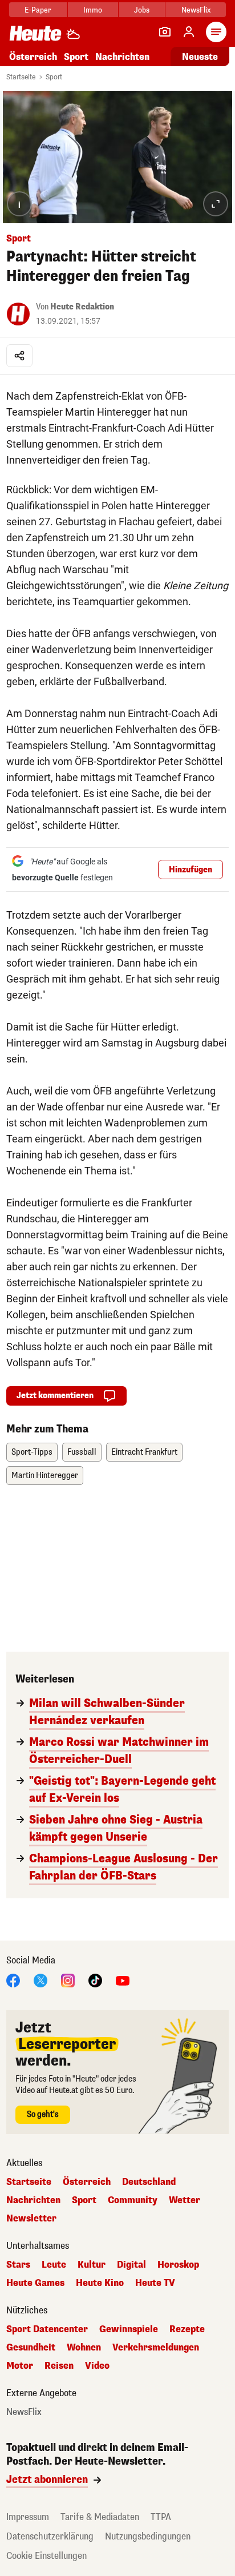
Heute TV (155, 2283)
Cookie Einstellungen (46, 2556)
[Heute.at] (35, 33)
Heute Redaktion (82, 307)
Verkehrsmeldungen (156, 2348)
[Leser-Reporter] (165, 32)
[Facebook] (13, 1980)
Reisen (59, 2366)
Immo (93, 10)
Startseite (21, 77)
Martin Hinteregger (45, 1476)
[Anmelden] (189, 32)
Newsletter (31, 2219)
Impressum (28, 2517)
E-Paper (38, 10)
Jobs (142, 10)
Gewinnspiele (129, 2329)
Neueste (200, 57)
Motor (20, 2366)
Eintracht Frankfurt (144, 1452)
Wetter (185, 2200)
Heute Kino (100, 2283)
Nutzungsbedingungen (148, 2536)
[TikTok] (95, 1980)
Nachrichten (33, 2200)
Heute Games (35, 2283)
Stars (18, 2265)
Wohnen (84, 2348)
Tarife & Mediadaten (100, 2517)
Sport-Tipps (32, 1452)
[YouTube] (123, 1980)
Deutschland (149, 2182)
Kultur (92, 2265)
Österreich (33, 57)
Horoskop (178, 2265)
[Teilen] (19, 356)
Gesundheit (31, 2348)
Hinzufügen (191, 870)
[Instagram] (68, 1980)
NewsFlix (196, 10)
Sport (76, 57)
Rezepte (187, 2329)
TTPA (161, 2517)
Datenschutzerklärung (50, 2536)
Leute (54, 2265)
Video (97, 2366)
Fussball (82, 1452)
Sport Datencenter (47, 2329)
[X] (40, 1980)
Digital (131, 2265)
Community (133, 2200)
